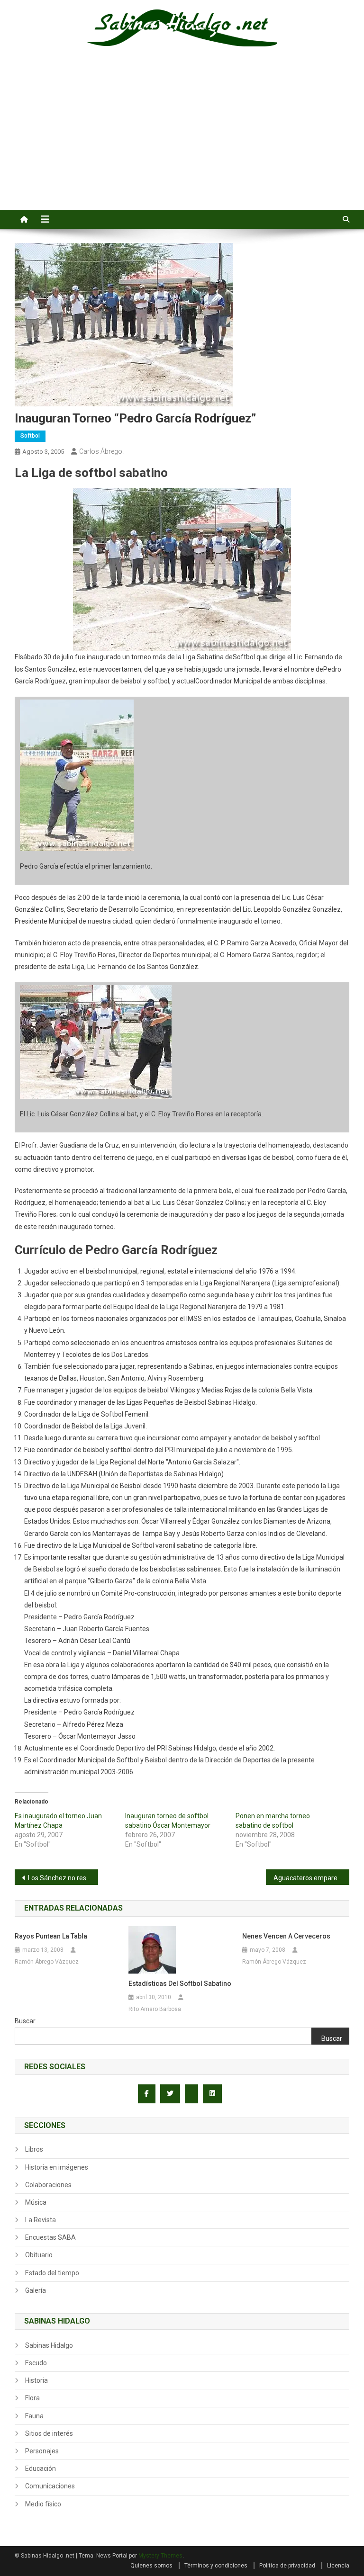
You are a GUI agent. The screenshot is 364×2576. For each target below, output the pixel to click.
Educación (41, 2468)
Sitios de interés (49, 2433)
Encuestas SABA (50, 2237)
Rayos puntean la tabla (51, 1936)
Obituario (39, 2255)
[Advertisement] (182, 139)
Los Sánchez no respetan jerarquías (63, 1878)
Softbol (30, 436)
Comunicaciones (50, 2486)
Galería (36, 2290)
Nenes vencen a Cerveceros (286, 1936)
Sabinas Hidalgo (49, 2345)
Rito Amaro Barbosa (155, 2009)
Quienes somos (151, 2566)
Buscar (25, 2021)
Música (36, 2202)
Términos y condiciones (216, 2566)
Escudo (36, 2363)
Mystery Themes (160, 2556)
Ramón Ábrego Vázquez (47, 1962)
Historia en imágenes (57, 2167)
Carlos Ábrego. (101, 451)
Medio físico (43, 2504)
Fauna (34, 2416)
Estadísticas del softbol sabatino (180, 1984)
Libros (34, 2149)
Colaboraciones (48, 2185)
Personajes (42, 2451)
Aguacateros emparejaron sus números (312, 1878)
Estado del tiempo (52, 2273)
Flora (32, 2398)
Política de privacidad (287, 2566)
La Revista (41, 2220)
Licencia (338, 2566)
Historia (36, 2380)
